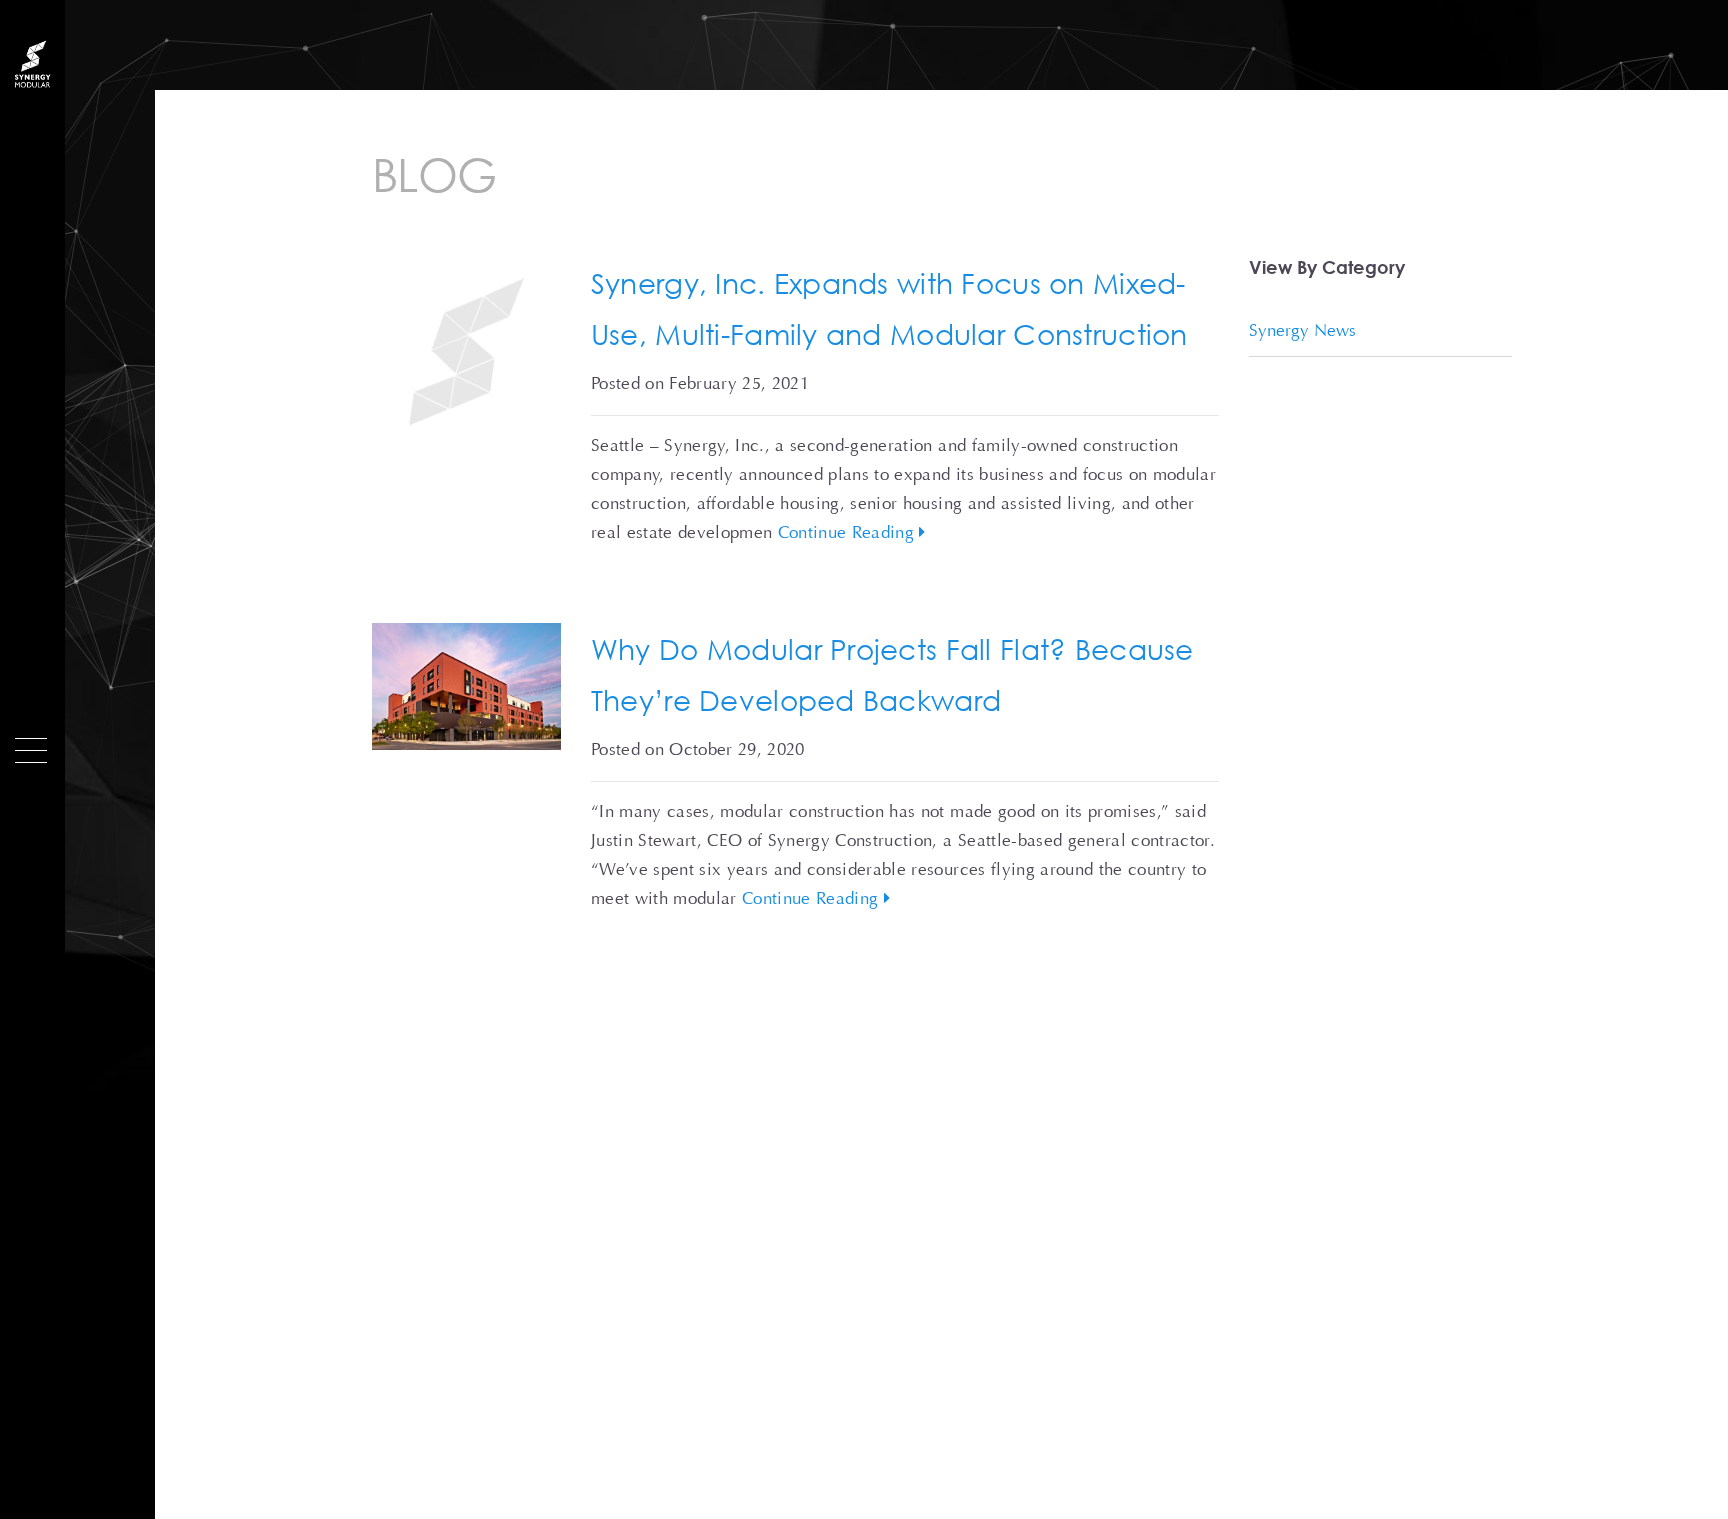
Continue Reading (849, 532)
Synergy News (1302, 330)
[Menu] (31, 750)
